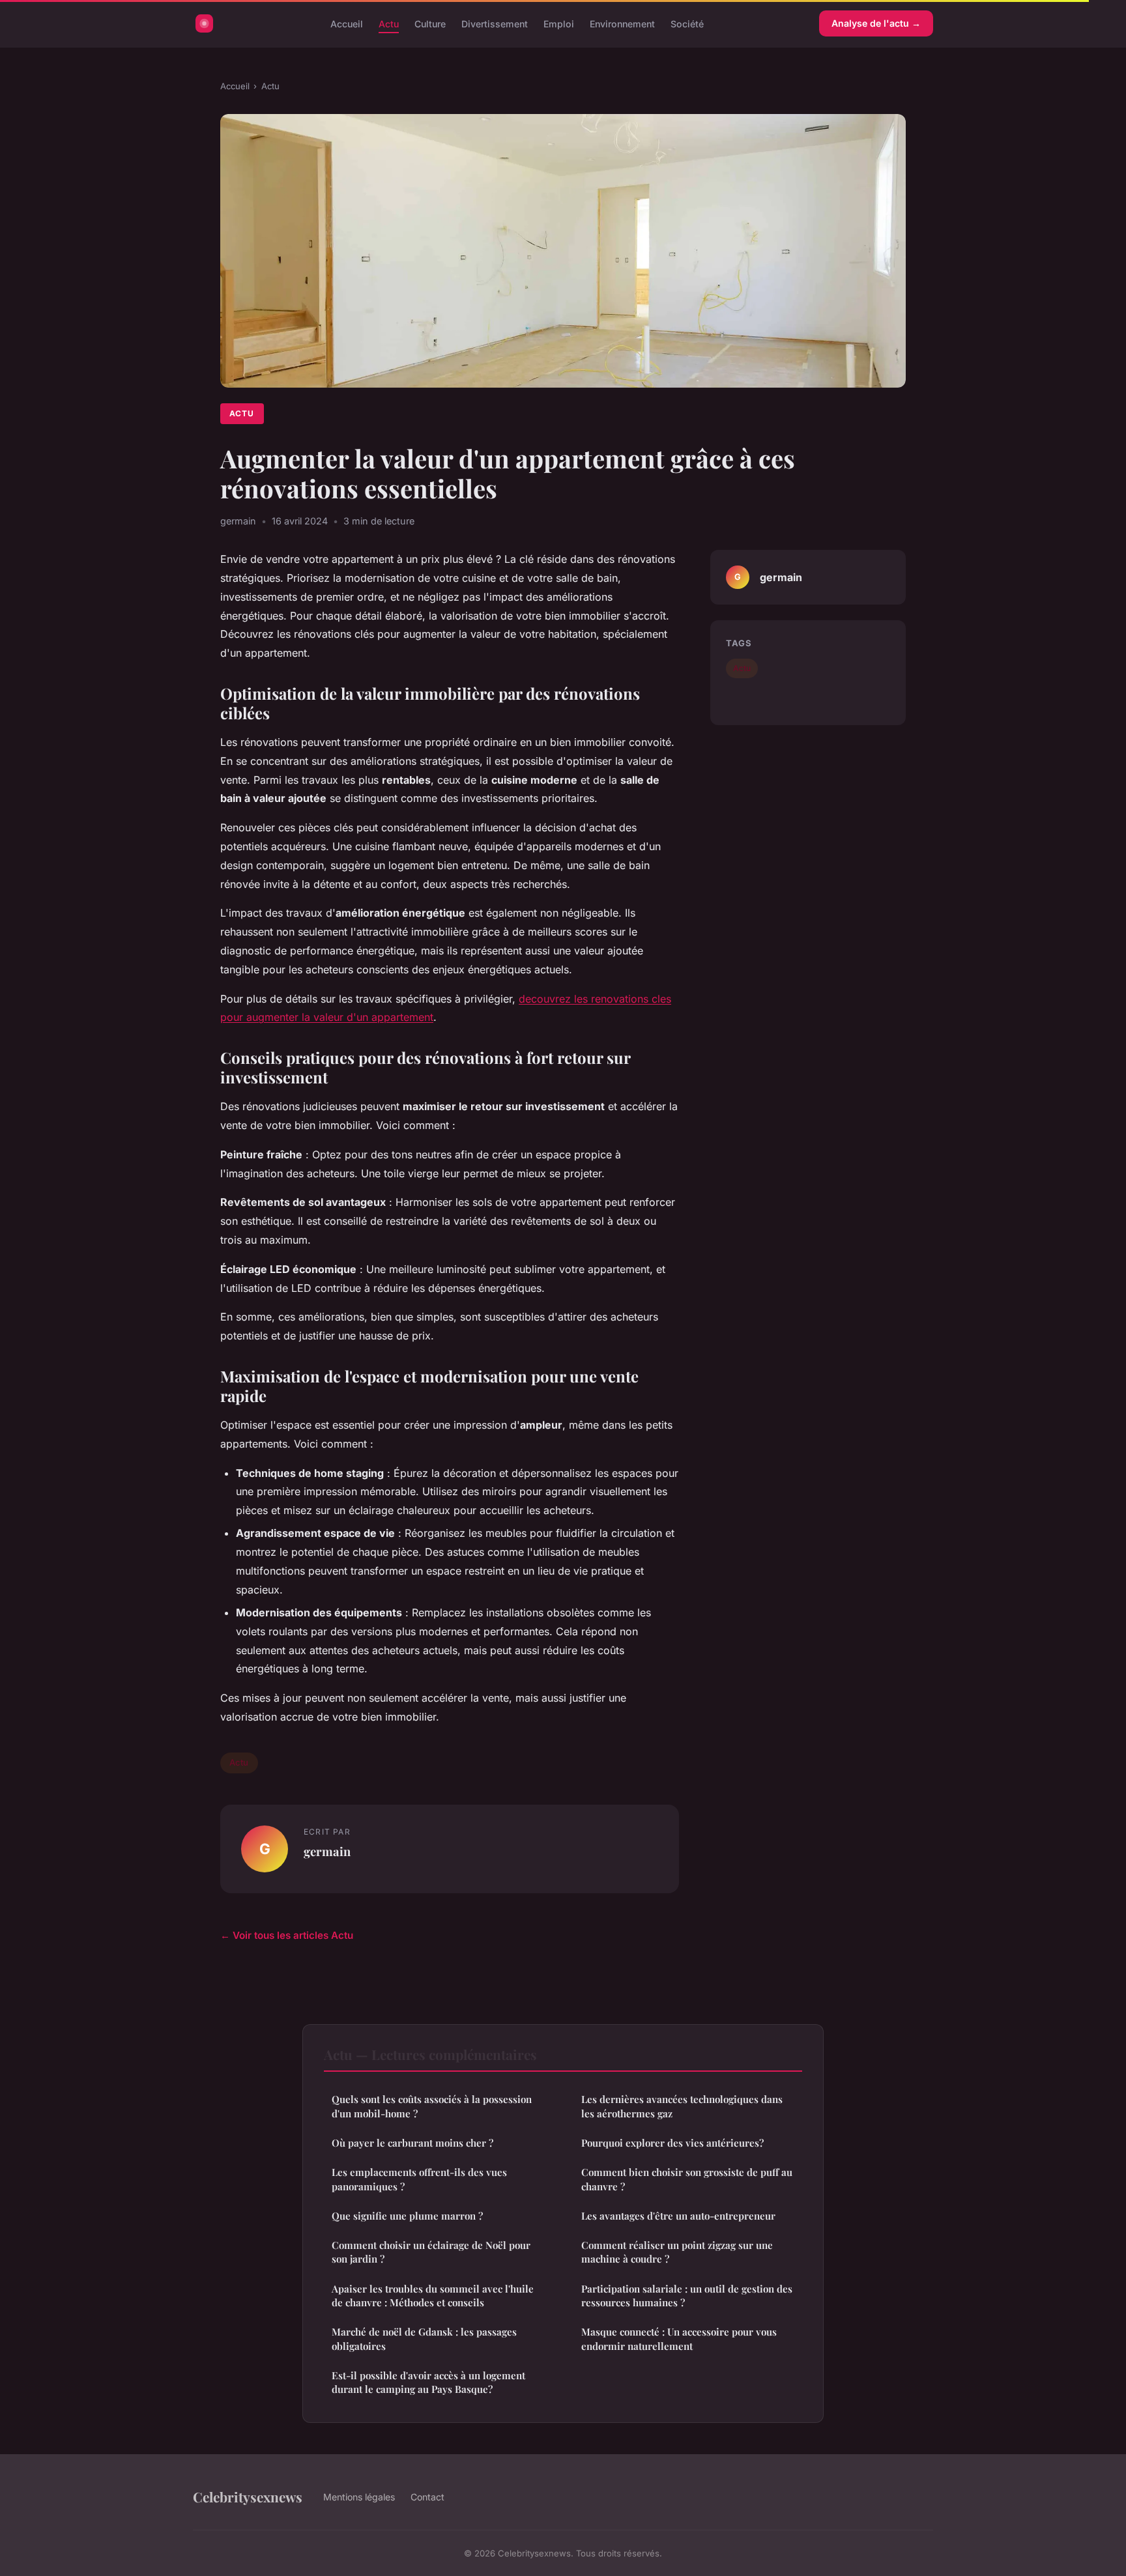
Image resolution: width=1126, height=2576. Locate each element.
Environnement (622, 23)
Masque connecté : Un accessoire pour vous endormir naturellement (679, 2339)
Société (687, 23)
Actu (389, 23)
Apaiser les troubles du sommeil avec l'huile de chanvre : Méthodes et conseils (433, 2296)
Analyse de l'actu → (876, 23)
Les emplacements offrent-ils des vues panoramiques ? (419, 2179)
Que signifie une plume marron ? (407, 2216)
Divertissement (495, 23)
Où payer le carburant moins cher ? (412, 2143)
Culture (430, 23)
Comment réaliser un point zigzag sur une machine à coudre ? (677, 2252)
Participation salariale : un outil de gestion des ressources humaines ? (687, 2296)
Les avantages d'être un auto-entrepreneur (678, 2216)
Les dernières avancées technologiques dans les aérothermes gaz (682, 2106)
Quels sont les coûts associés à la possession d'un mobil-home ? (432, 2106)
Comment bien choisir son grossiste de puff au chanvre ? (687, 2179)
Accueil (347, 23)
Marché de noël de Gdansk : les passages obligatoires (424, 2339)
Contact (427, 2497)
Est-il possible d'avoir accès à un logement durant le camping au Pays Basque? (428, 2382)
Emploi (559, 23)
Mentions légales (359, 2497)
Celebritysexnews (248, 2497)
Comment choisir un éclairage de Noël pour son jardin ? (431, 2252)
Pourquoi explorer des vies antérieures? (672, 2143)
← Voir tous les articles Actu (287, 1935)
